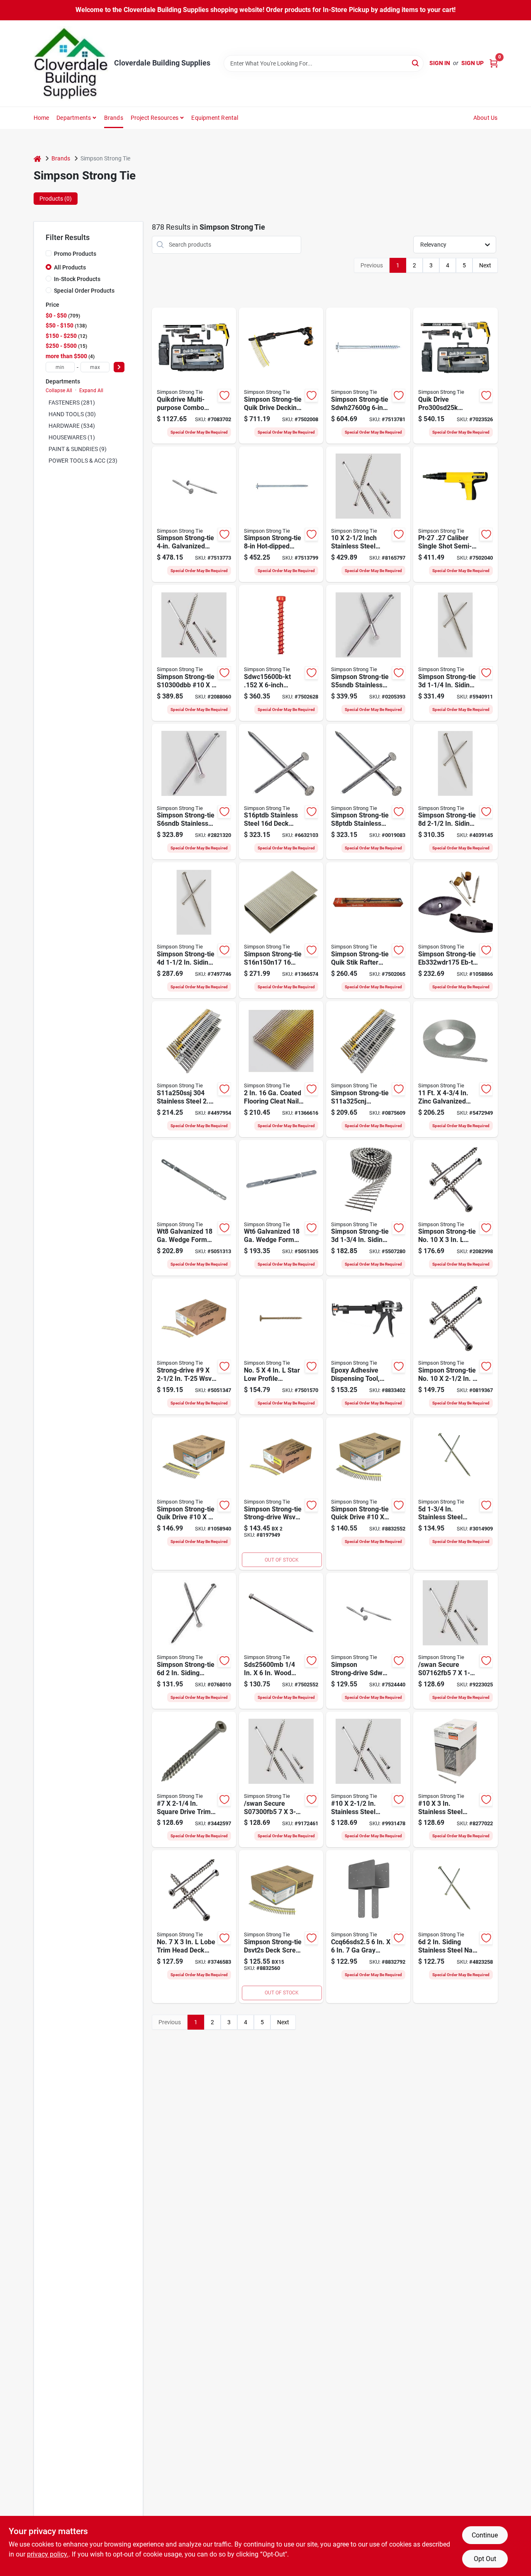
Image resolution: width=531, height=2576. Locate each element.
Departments (74, 118)
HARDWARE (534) (72, 426)
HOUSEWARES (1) (72, 437)
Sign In (440, 63)
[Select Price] (119, 367)
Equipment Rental (215, 118)
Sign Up (473, 63)
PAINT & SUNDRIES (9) (78, 449)
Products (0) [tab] (56, 199)
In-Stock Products (77, 279)
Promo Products (75, 254)
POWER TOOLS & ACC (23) (83, 461)
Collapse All (59, 391)
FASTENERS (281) (72, 403)
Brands (114, 118)
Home (41, 118)
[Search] (416, 63)
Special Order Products (84, 291)
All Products (70, 267)
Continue (485, 2535)
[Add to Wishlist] (224, 395)
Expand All (91, 391)
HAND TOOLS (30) (72, 414)
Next (485, 265)
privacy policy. (48, 2554)
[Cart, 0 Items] (494, 63)
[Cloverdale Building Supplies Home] (71, 63)
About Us (486, 118)
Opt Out (485, 2559)
